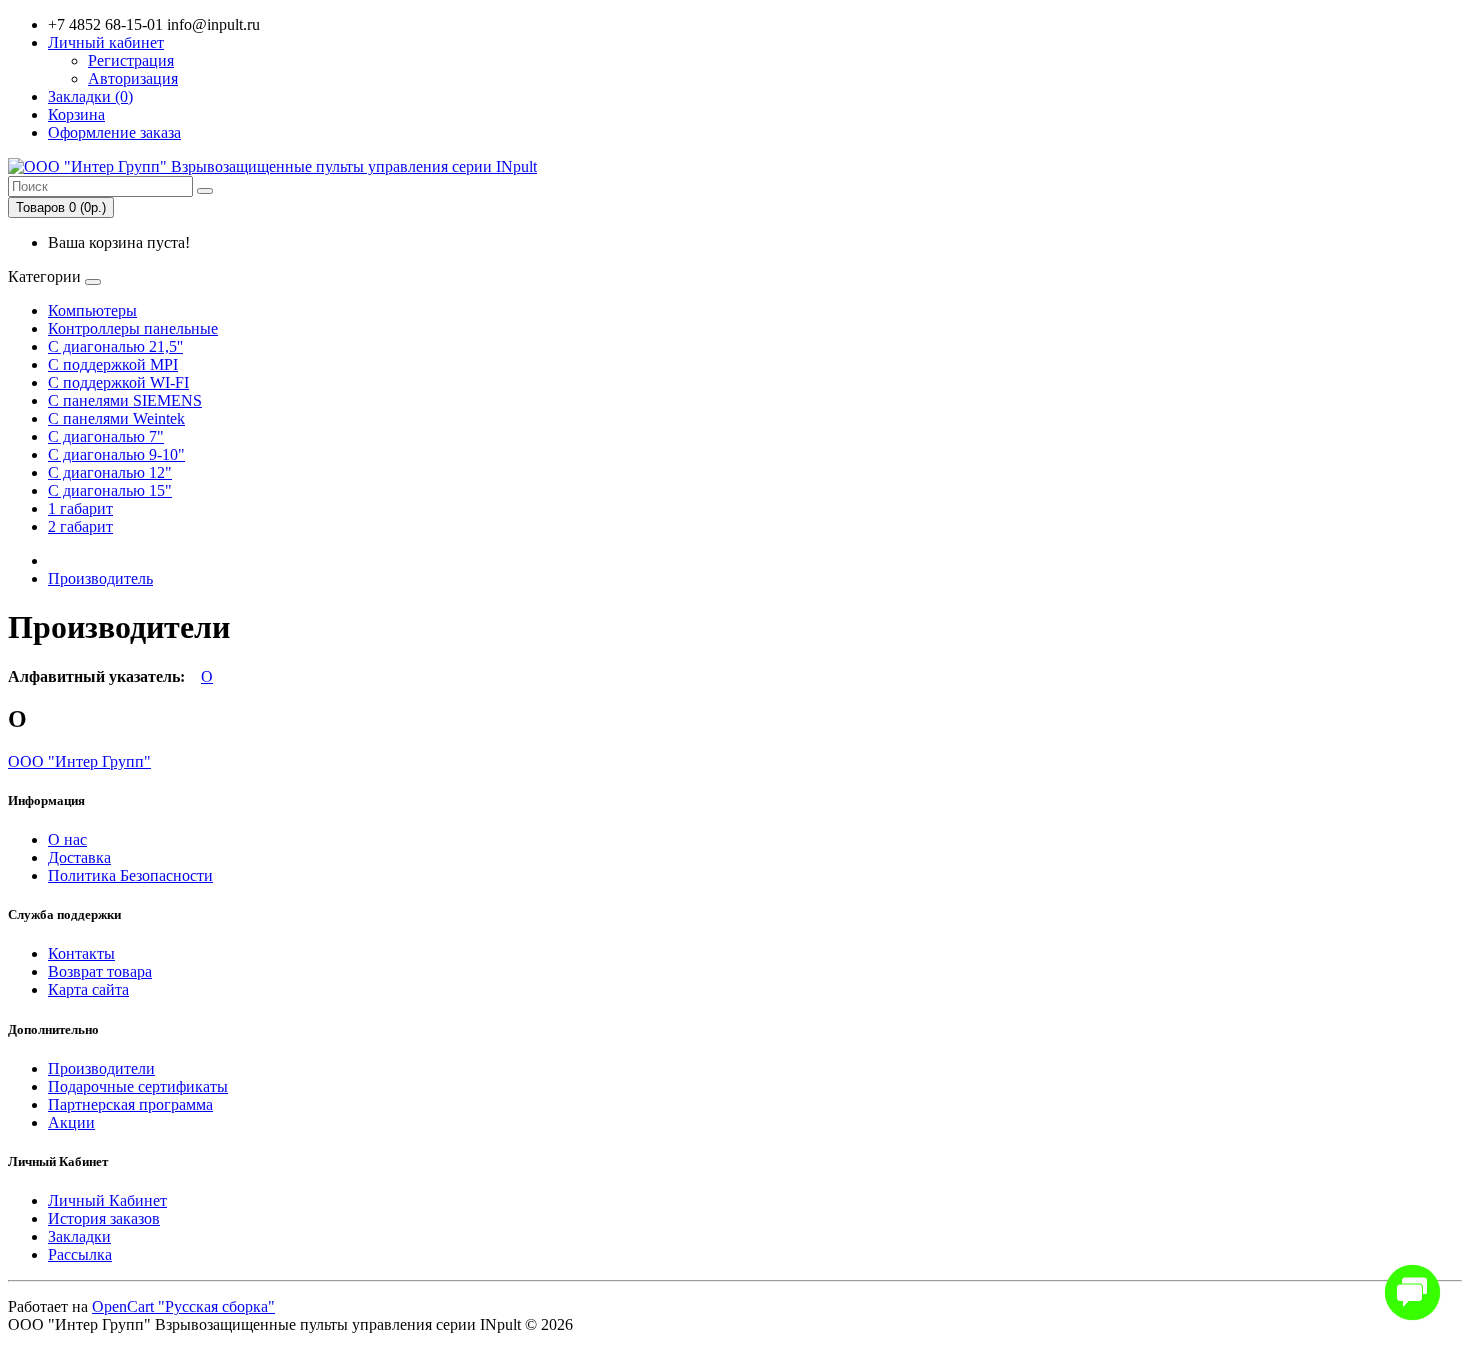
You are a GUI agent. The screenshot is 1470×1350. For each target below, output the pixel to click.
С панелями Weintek (116, 418)
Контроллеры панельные (133, 328)
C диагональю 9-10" (116, 454)
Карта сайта (88, 989)
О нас (67, 839)
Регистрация (131, 60)
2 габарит (80, 526)
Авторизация (133, 78)
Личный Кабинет (107, 1200)
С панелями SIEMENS (125, 400)
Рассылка (80, 1254)
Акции (71, 1122)
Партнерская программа (130, 1104)
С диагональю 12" (110, 472)
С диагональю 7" (106, 436)
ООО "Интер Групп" (79, 761)
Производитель (100, 578)
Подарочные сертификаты (138, 1086)
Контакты (81, 953)
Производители (101, 1068)
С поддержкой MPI (113, 364)
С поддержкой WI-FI (118, 382)
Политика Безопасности (130, 875)
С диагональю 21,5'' (115, 346)
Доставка (79, 857)
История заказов (104, 1218)
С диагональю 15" (110, 490)
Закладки (79, 1236)
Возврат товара (100, 971)
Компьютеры (92, 310)
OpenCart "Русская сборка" (183, 1306)
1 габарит (80, 508)
